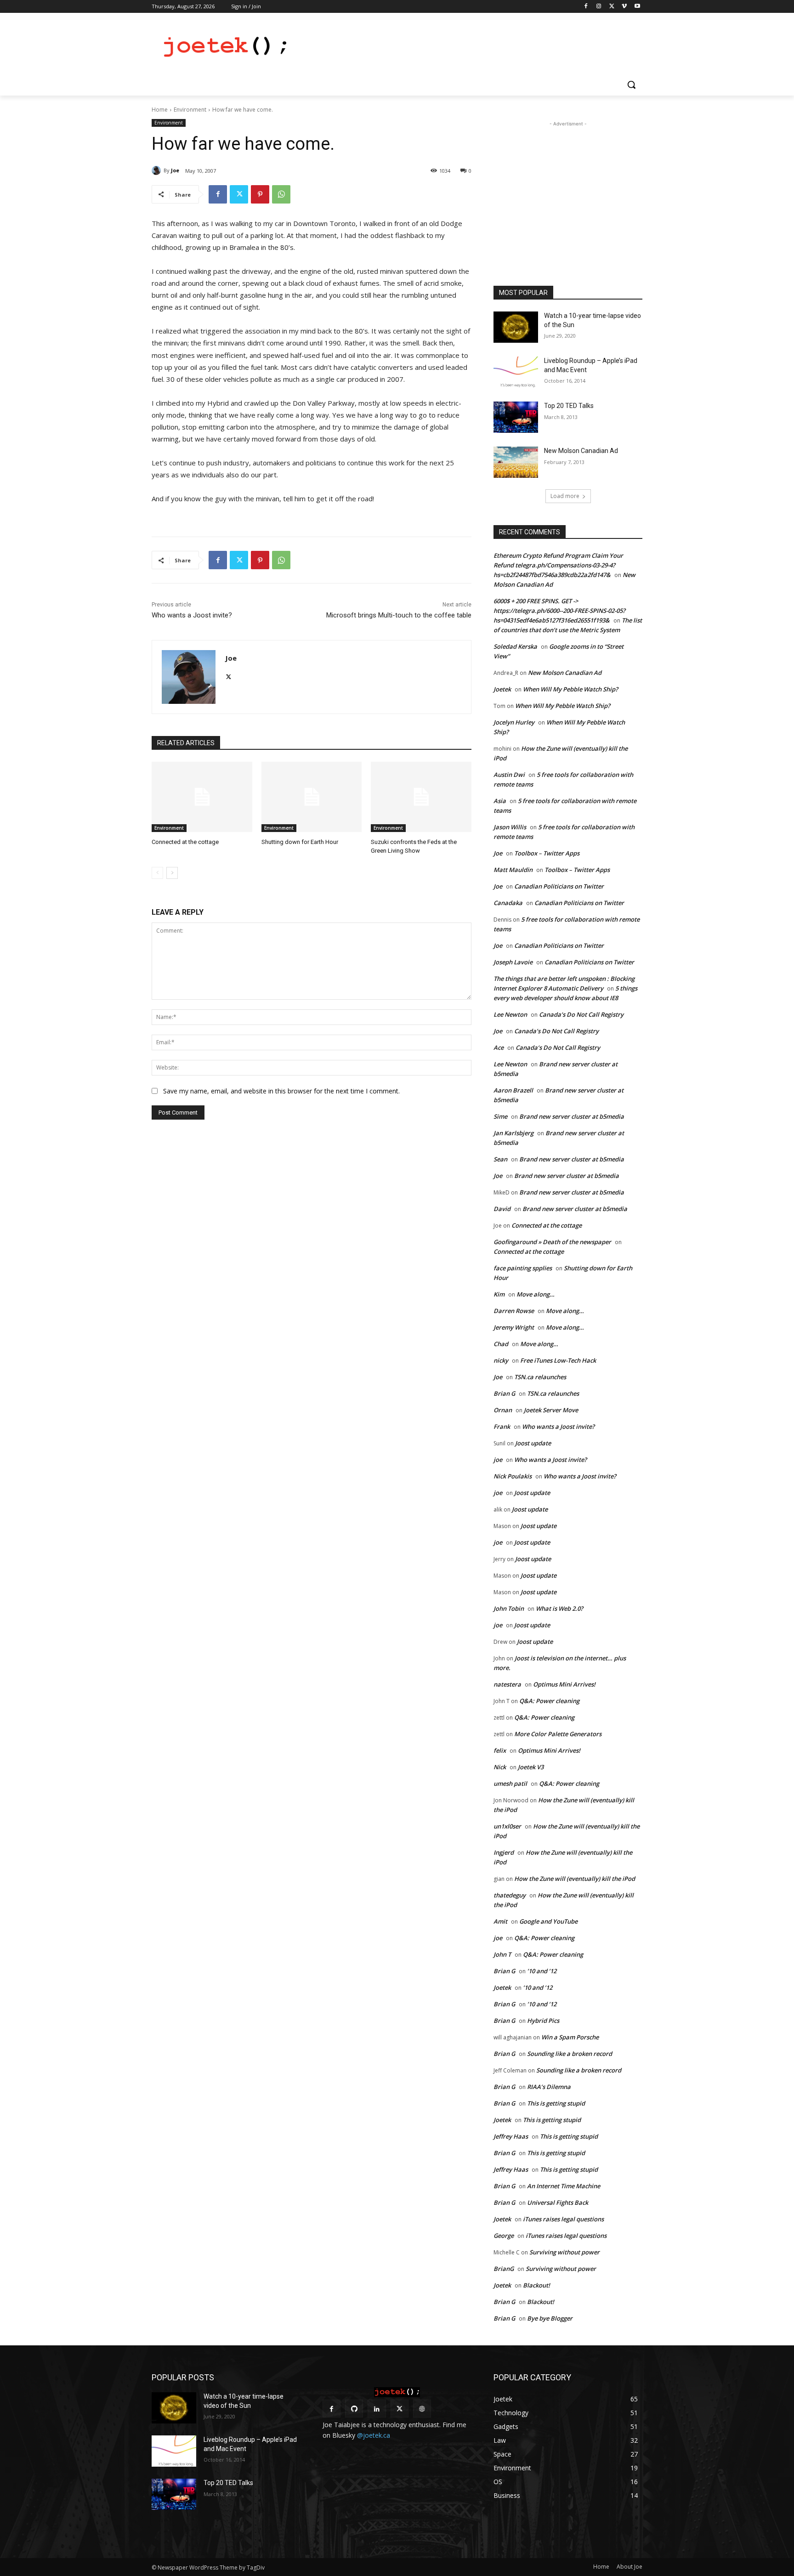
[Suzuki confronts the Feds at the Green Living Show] (421, 797)
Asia (500, 801)
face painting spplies (523, 1268)
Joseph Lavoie (513, 962)
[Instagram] (599, 7)
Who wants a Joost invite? (192, 615)
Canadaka (508, 903)
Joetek (502, 689)
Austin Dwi (509, 775)
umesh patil (510, 1783)
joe (498, 1460)
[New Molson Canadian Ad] (516, 462)
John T (502, 1954)
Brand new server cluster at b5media (572, 1116)
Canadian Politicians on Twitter (559, 886)
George (504, 2236)
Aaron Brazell (513, 1090)
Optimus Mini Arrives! (564, 1684)
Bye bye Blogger (550, 2318)
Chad (501, 1344)
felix (500, 1750)
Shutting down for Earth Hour (300, 842)
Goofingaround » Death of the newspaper (552, 1242)
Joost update (533, 1443)
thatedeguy (510, 1895)
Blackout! (536, 2285)
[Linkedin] (377, 2409)
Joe (175, 170)
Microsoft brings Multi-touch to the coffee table (399, 615)
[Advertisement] (466, 46)
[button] (631, 85)
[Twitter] (612, 7)
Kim (499, 1294)
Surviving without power (564, 2252)
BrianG (504, 2269)
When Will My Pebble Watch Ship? (570, 689)
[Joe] (158, 170)
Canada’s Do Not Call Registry (581, 1014)
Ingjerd (504, 1852)
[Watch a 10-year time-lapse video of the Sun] (516, 327)
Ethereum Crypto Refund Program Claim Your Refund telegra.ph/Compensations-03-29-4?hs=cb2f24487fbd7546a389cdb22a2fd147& (558, 565)
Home (160, 110)
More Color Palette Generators (558, 1734)
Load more (565, 496)
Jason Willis (510, 827)
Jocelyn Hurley (514, 722)
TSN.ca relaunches (540, 1377)
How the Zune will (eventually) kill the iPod (575, 1879)
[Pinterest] (260, 194)
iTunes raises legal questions (563, 2219)
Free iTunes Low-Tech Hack (558, 1360)
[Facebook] (586, 7)
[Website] (422, 2409)
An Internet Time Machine (564, 2186)
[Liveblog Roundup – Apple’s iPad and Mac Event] (516, 372)
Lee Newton (510, 1014)
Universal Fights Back (558, 2202)
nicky (501, 1360)
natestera (507, 1684)
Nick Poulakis (513, 1476)
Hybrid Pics (543, 2021)
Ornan (503, 1410)
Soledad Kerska (515, 646)
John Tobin (509, 1608)
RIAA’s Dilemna (549, 2087)
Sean (500, 1159)
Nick (500, 1767)
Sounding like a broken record (570, 2054)
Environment (190, 110)
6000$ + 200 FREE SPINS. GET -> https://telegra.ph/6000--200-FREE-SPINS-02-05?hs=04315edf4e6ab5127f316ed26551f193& (559, 611)
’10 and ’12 (542, 1971)
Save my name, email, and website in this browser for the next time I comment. (281, 1091)
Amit (500, 1921)
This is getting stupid (556, 2103)
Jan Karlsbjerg (513, 1133)
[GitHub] (354, 2409)
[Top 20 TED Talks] (516, 417)
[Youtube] (637, 7)
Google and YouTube (548, 1921)
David (502, 1209)
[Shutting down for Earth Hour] (312, 797)
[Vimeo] (624, 7)
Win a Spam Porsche (570, 2037)
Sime (500, 1116)
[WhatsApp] (281, 194)
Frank (502, 1427)
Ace (499, 1047)
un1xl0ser (507, 1826)
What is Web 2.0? (559, 1608)
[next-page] (172, 873)
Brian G (504, 1393)
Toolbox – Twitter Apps (547, 853)
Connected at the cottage (185, 842)
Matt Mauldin (513, 870)
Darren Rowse (514, 1311)
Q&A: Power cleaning (549, 1701)
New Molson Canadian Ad (581, 451)
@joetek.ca (374, 2435)
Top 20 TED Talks (569, 406)
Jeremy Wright (514, 1327)
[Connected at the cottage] (202, 797)
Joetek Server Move (551, 1410)
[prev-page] (157, 873)
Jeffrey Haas (511, 2136)
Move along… (536, 1294)
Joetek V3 (531, 1767)
